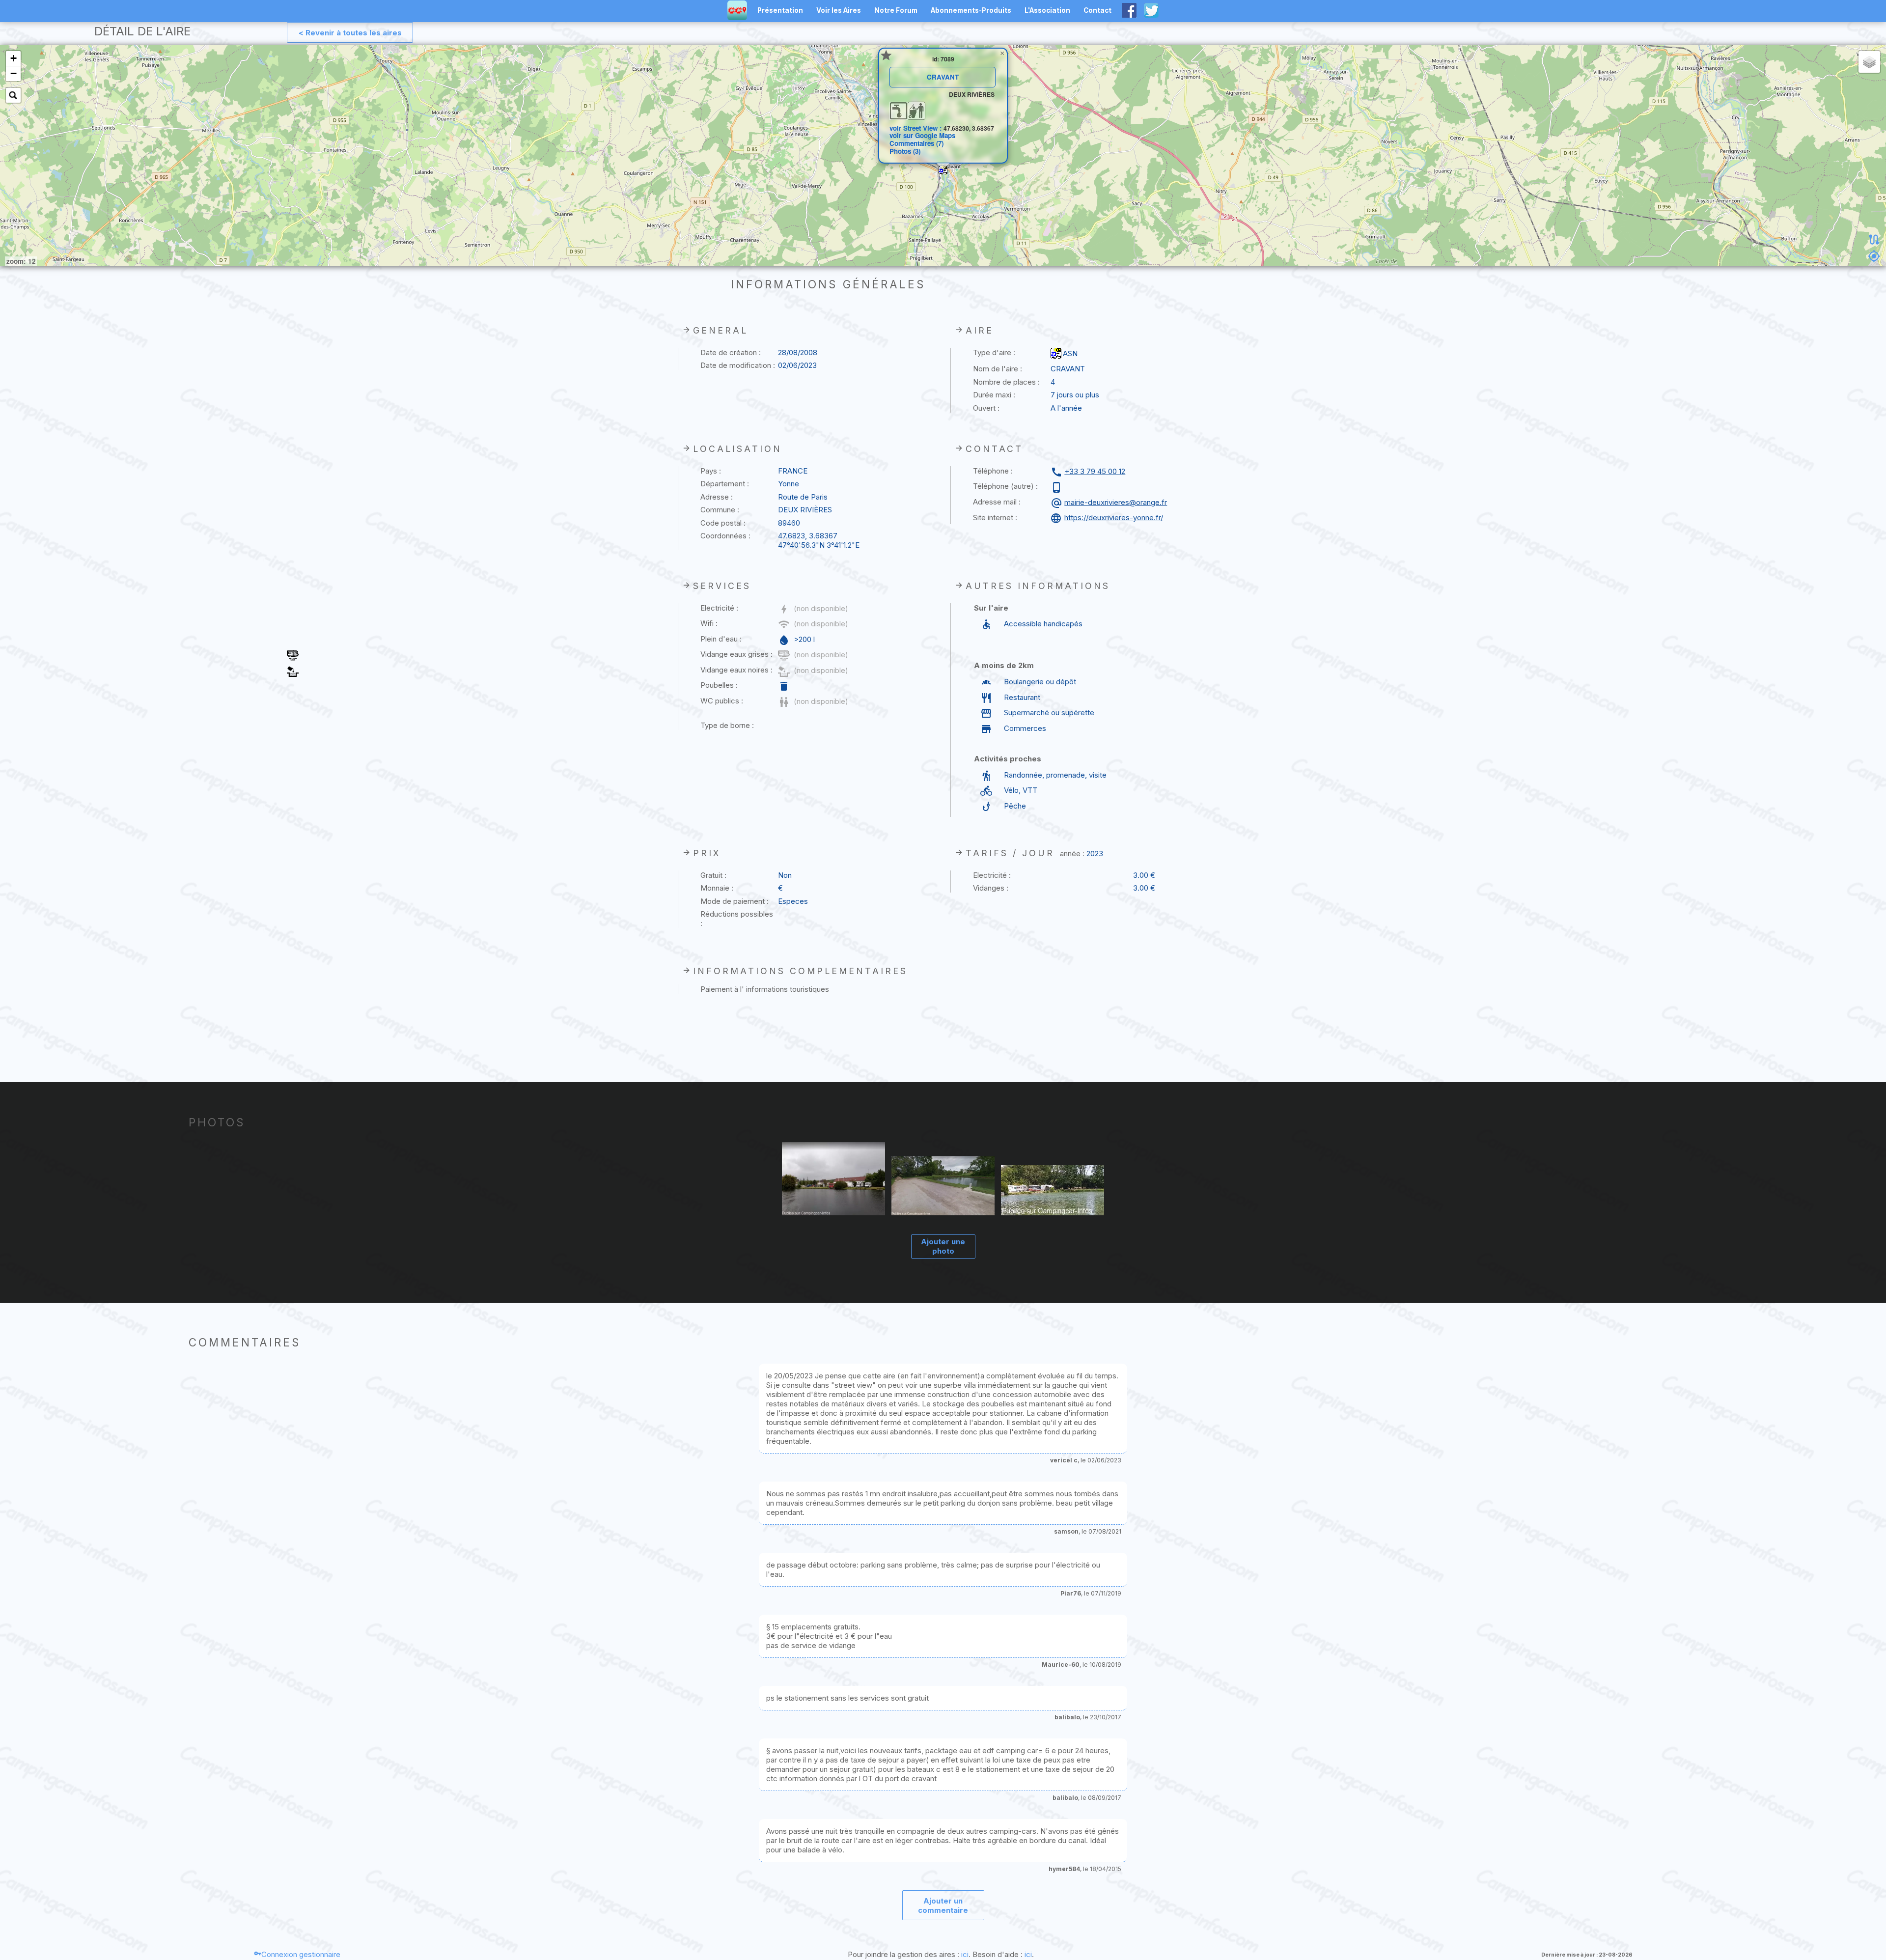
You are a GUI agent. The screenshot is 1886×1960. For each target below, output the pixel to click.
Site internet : (995, 518)
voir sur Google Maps (922, 135)
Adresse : (717, 497)
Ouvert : (986, 408)
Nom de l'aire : (998, 369)
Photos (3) (905, 151)
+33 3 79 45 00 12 (1095, 471)
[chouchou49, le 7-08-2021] (943, 1187)
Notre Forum (896, 10)
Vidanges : (991, 888)
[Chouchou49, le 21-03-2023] (834, 1179)
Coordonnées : (725, 536)
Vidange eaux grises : (736, 654)
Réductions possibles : (737, 919)
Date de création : (731, 352)
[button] (943, 170)
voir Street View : (916, 128)
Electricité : (719, 608)
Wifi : (709, 623)
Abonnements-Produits (971, 10)
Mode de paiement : (735, 901)
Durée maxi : (994, 395)
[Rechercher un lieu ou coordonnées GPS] (13, 95)
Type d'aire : (994, 352)
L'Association (1047, 10)
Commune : (720, 510)
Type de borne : (727, 725)
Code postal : (723, 523)
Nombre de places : (1006, 382)
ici (965, 1954)
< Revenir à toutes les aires (350, 33)
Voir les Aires (839, 10)
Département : (725, 484)
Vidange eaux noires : (736, 670)
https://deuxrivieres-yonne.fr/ (1114, 518)
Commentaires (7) (916, 143)
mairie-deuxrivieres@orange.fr (1116, 502)
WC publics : (722, 701)
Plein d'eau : (721, 639)
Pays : (711, 471)
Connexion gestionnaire (301, 1954)
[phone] (1058, 487)
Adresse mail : (997, 502)
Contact (1097, 10)
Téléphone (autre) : (1005, 486)
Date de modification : (738, 365)
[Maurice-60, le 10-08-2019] (1053, 1191)
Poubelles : (719, 685)
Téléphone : (993, 471)
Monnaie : (717, 888)
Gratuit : (713, 875)
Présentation (780, 10)
